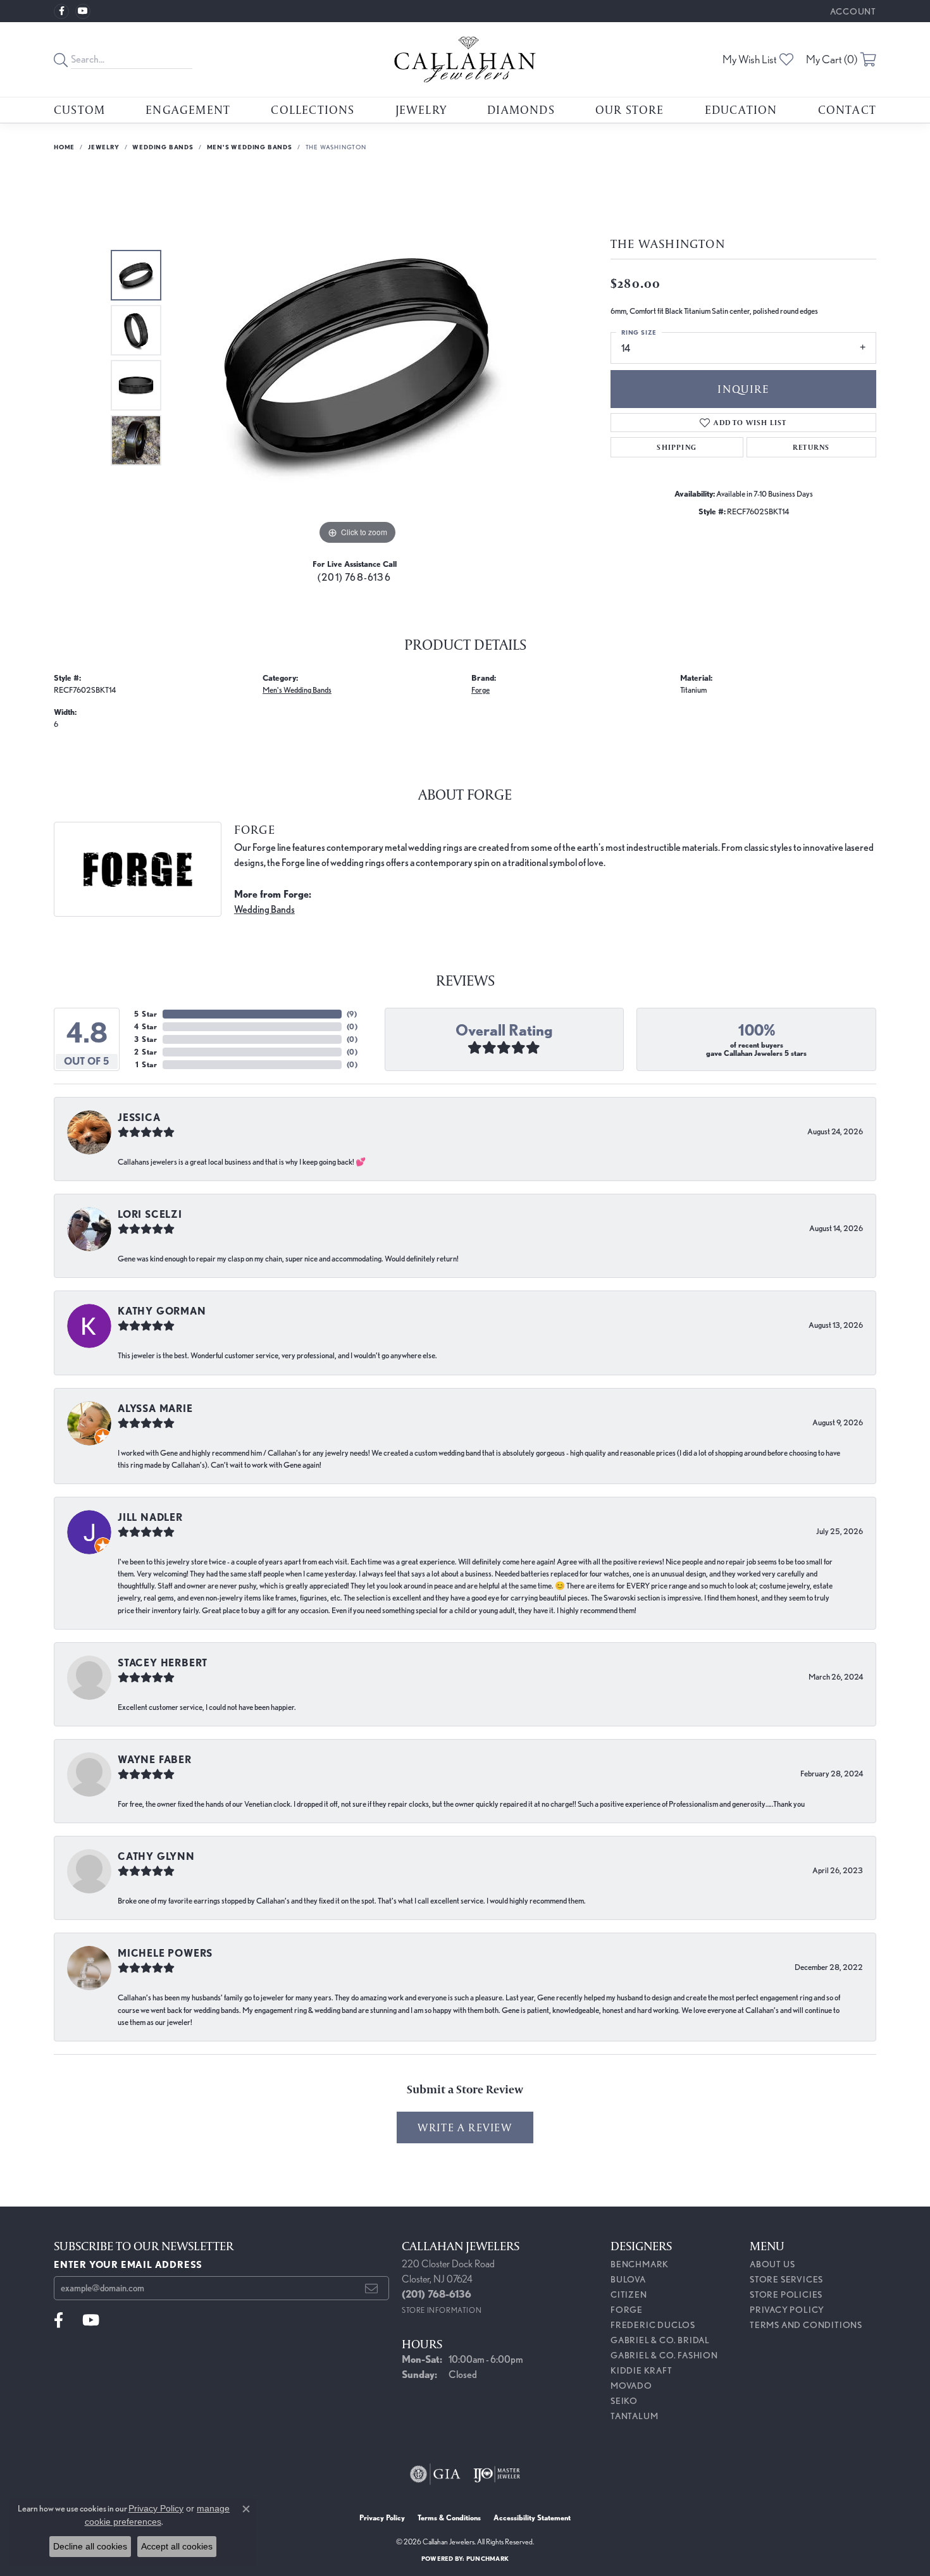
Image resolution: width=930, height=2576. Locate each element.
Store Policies (786, 2294)
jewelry (104, 147)
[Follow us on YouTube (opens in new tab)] (83, 11)
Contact (847, 109)
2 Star (146, 1052)
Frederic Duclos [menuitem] (653, 2325)
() (352, 1014)
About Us (772, 2264)
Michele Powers (165, 1953)
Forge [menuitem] (627, 2310)
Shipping (677, 447)
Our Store (630, 109)
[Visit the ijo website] (497, 2474)
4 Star (146, 1026)
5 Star (146, 1014)
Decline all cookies (90, 2546)
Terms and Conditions (806, 2325)
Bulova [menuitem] (628, 2279)
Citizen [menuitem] (629, 2294)
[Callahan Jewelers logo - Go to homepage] (465, 59)
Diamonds (521, 109)
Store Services (786, 2279)
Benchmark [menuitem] (640, 2264)
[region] (357, 358)
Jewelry (421, 109)
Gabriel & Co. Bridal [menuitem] (660, 2340)
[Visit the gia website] (435, 2474)
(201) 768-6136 (354, 577)
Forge (480, 690)
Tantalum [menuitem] (634, 2416)
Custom (79, 109)
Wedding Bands (163, 147)
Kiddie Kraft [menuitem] (642, 2370)
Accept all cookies (177, 2546)
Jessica (139, 1118)
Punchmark (487, 2558)
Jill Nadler (150, 1517)
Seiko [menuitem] (624, 2401)
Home (64, 147)
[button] (852, 11)
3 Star (146, 1039)
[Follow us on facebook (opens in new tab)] (61, 11)
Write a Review (465, 2127)
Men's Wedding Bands (250, 147)
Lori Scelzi (150, 1214)
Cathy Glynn (156, 1856)
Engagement (188, 109)
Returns (811, 447)
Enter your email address (128, 2264)
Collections (313, 109)
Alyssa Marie (155, 1409)
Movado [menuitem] (631, 2386)
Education (741, 109)
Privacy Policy (787, 2310)
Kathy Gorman (162, 1311)
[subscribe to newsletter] (372, 2288)
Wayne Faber (155, 1760)
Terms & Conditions (449, 2517)
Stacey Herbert (163, 1663)
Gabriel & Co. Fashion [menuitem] (664, 2355)
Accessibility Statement (532, 2517)
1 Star (146, 1064)
